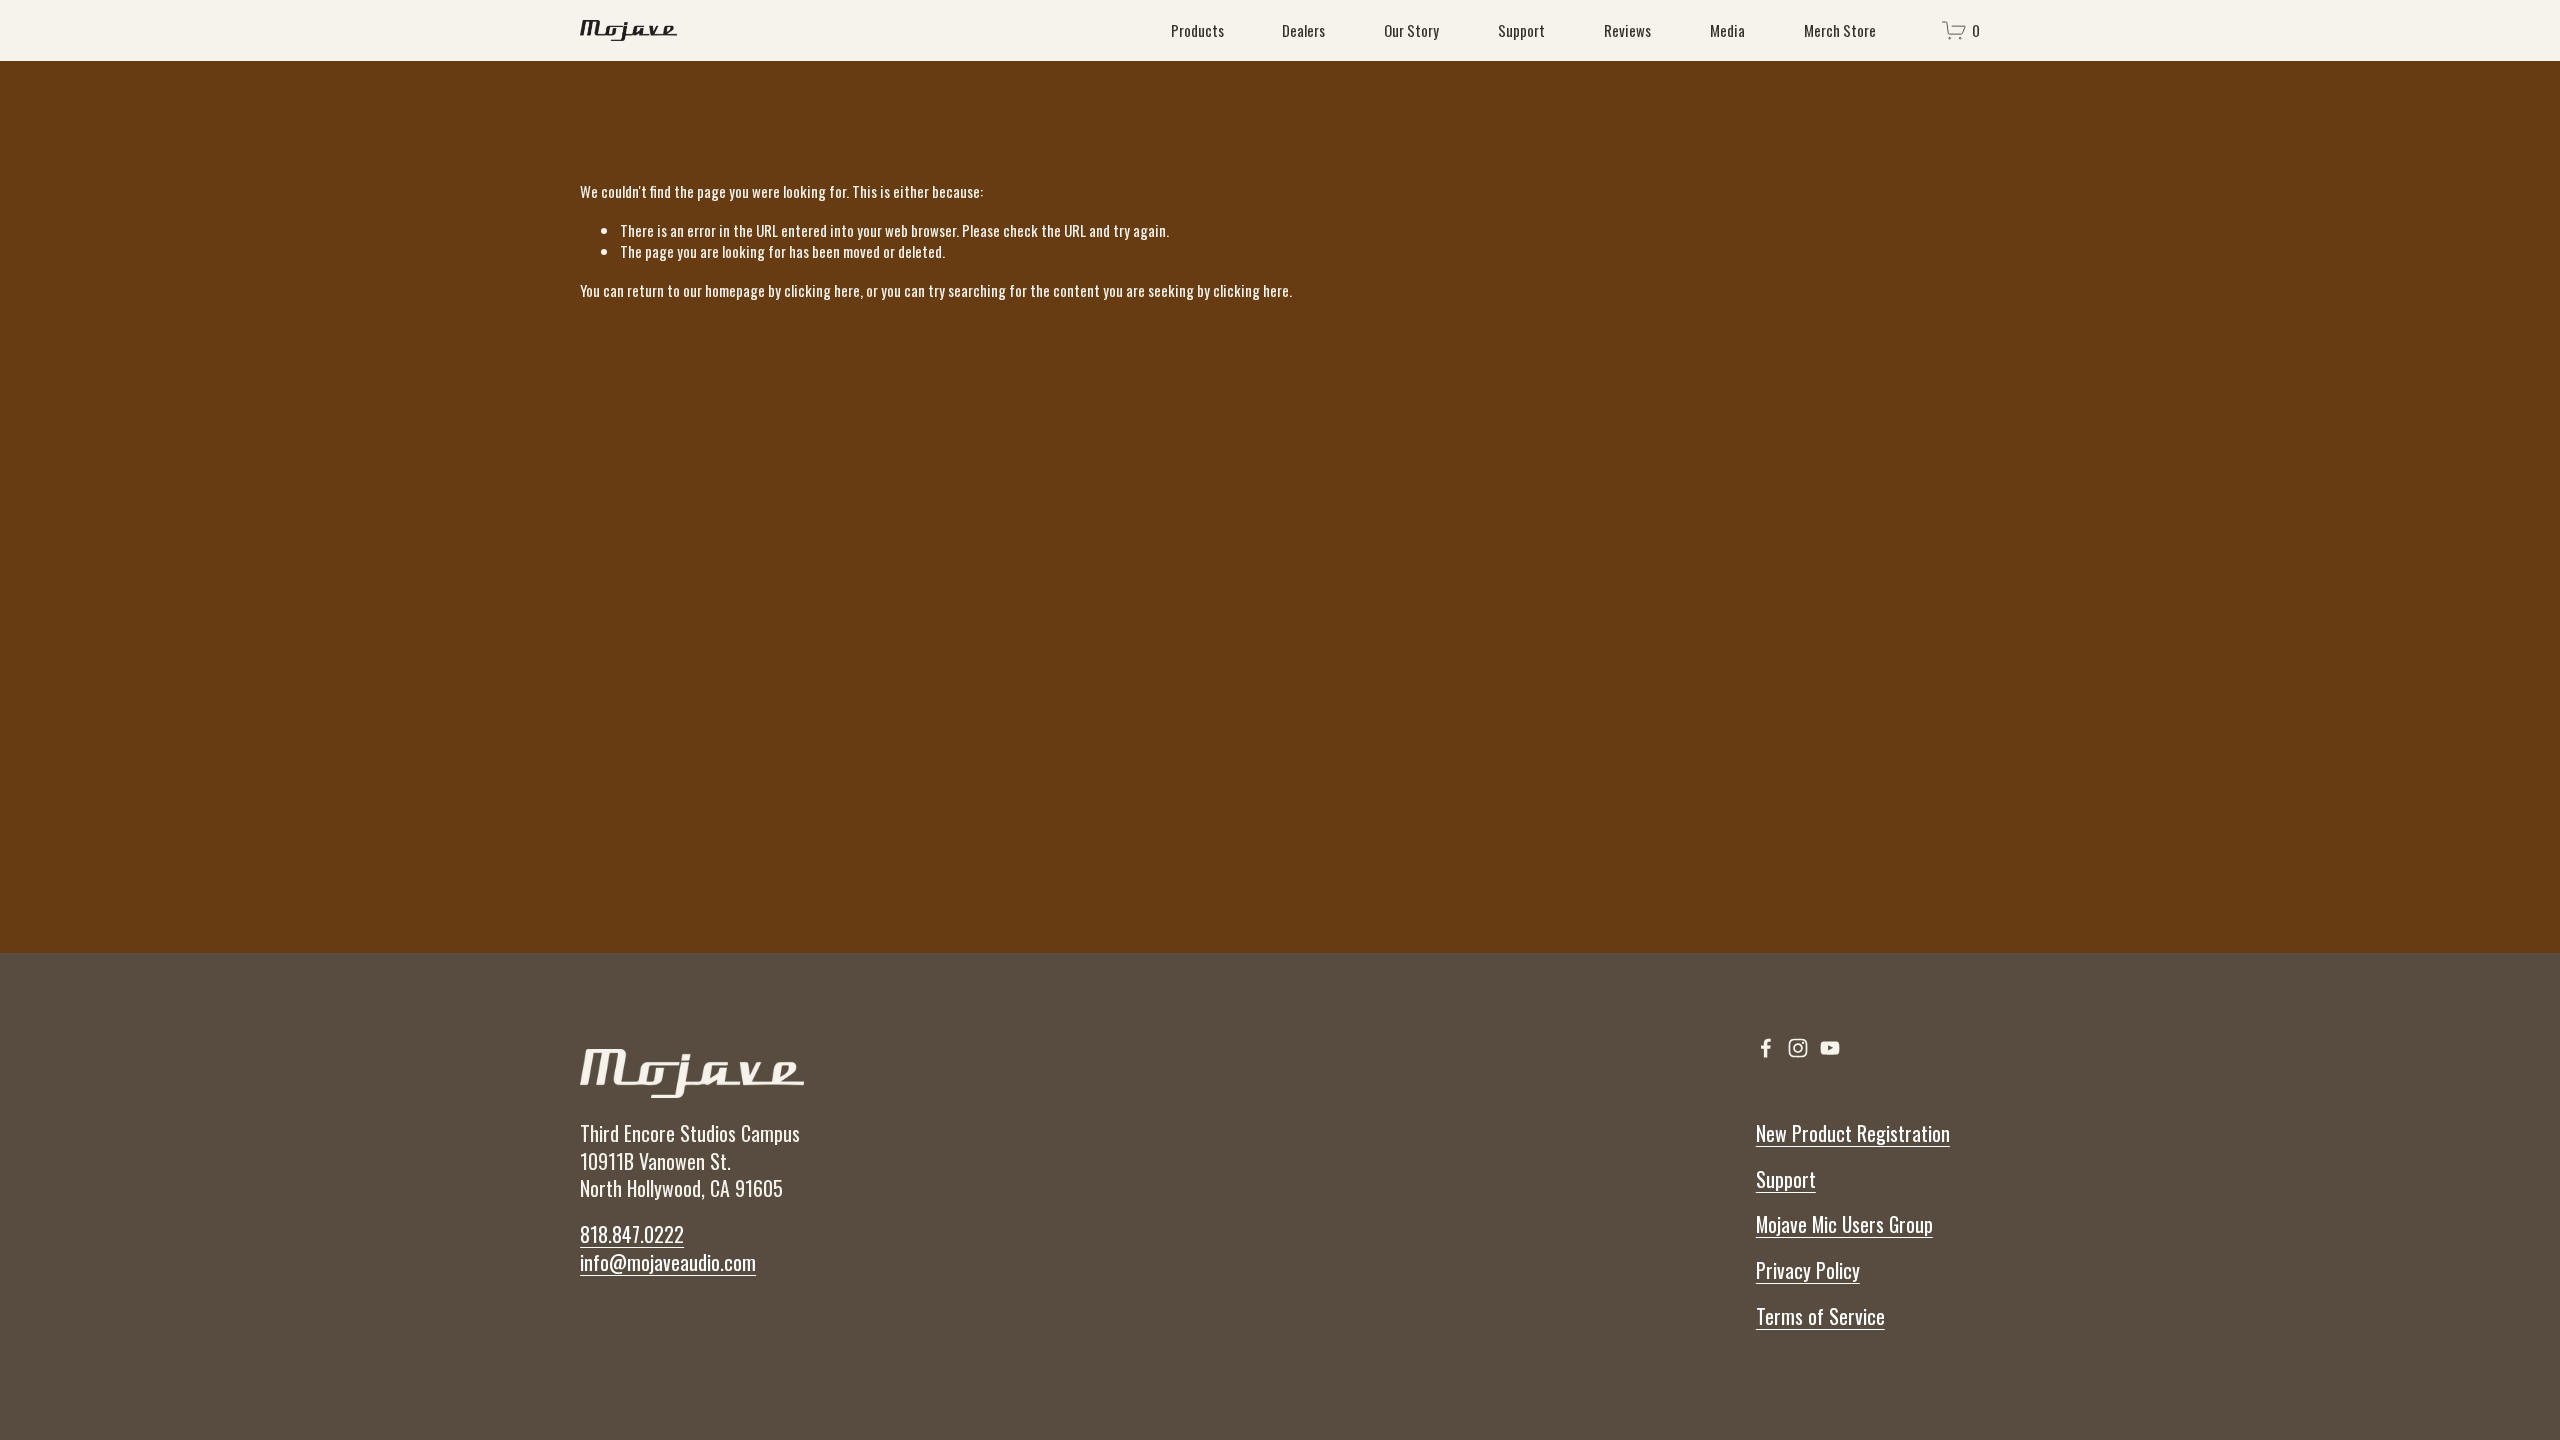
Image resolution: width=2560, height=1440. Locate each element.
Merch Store (1840, 30)
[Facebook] (1766, 1048)
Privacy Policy (1808, 1271)
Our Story (1411, 30)
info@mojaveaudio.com (668, 1263)
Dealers (1303, 30)
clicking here (822, 290)
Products (1197, 30)
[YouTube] (1830, 1048)
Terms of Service (1820, 1317)
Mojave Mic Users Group (1844, 1225)
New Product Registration (1853, 1134)
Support (1521, 30)
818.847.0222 (632, 1235)
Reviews (1627, 30)
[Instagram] (1798, 1048)
